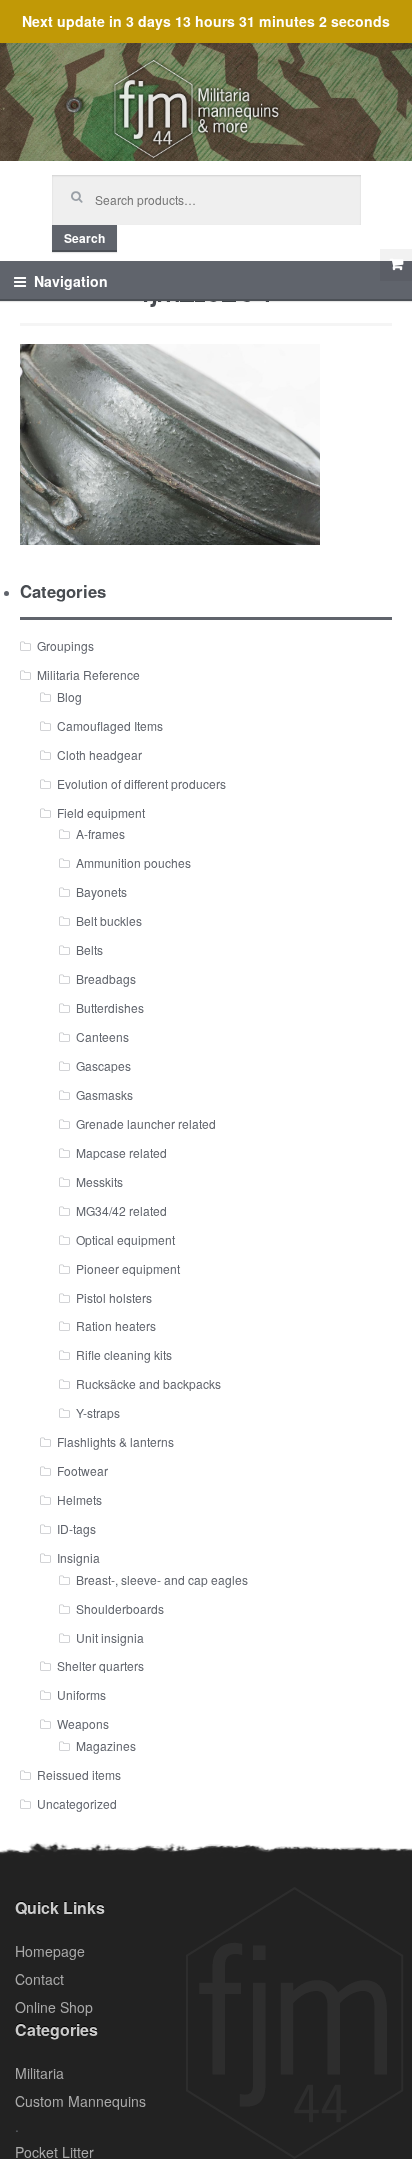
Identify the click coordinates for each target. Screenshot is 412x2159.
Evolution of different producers (141, 783)
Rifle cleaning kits (124, 1354)
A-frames (100, 833)
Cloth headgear (99, 754)
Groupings (65, 645)
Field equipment (101, 812)
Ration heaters (116, 1325)
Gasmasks (104, 1094)
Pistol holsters (114, 1297)
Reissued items (79, 1774)
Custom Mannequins (80, 2101)
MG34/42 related (121, 1210)
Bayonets (101, 891)
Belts (89, 949)
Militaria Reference (88, 674)
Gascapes (103, 1065)
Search (84, 238)
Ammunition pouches (133, 862)
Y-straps (98, 1412)
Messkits (99, 1181)
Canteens (102, 1036)
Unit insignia (110, 1637)
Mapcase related (121, 1152)
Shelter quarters (100, 1665)
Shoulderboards (120, 1608)
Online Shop (54, 2007)
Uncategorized (77, 1803)
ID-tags (76, 1528)
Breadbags (106, 978)
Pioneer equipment (128, 1268)
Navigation (71, 281)
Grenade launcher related (146, 1123)
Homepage (50, 1951)
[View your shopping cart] (396, 265)
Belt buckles (109, 920)
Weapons (83, 1723)
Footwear (82, 1470)
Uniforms (81, 1694)
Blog (69, 696)
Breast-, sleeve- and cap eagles (162, 1579)
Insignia (78, 1557)
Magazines (106, 1745)
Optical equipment (125, 1239)
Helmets (79, 1499)
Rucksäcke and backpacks (148, 1383)
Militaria (39, 2073)
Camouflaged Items (110, 725)
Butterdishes (110, 1007)
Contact (39, 1979)
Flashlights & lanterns (115, 1441)
